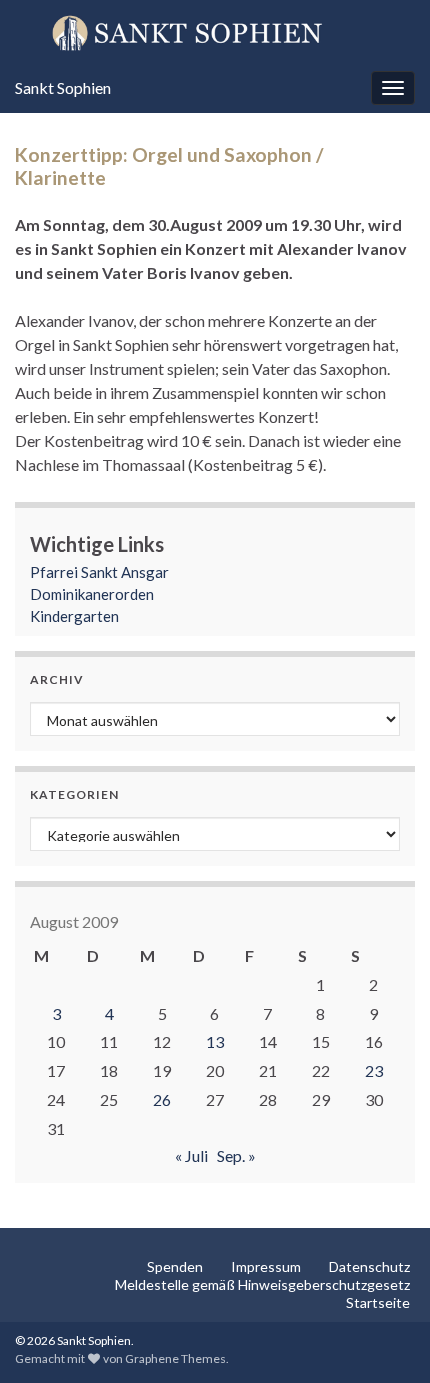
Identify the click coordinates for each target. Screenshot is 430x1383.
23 (374, 1070)
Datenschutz (369, 1266)
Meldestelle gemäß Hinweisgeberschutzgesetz (262, 1284)
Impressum (266, 1266)
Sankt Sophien (63, 87)
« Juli (191, 1155)
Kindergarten (74, 616)
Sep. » (236, 1155)
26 (162, 1099)
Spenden (175, 1266)
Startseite (378, 1302)
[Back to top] (385, 1338)
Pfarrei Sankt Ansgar (99, 572)
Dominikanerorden (92, 594)
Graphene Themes (175, 1358)
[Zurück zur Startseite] (215, 32)
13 (215, 1041)
